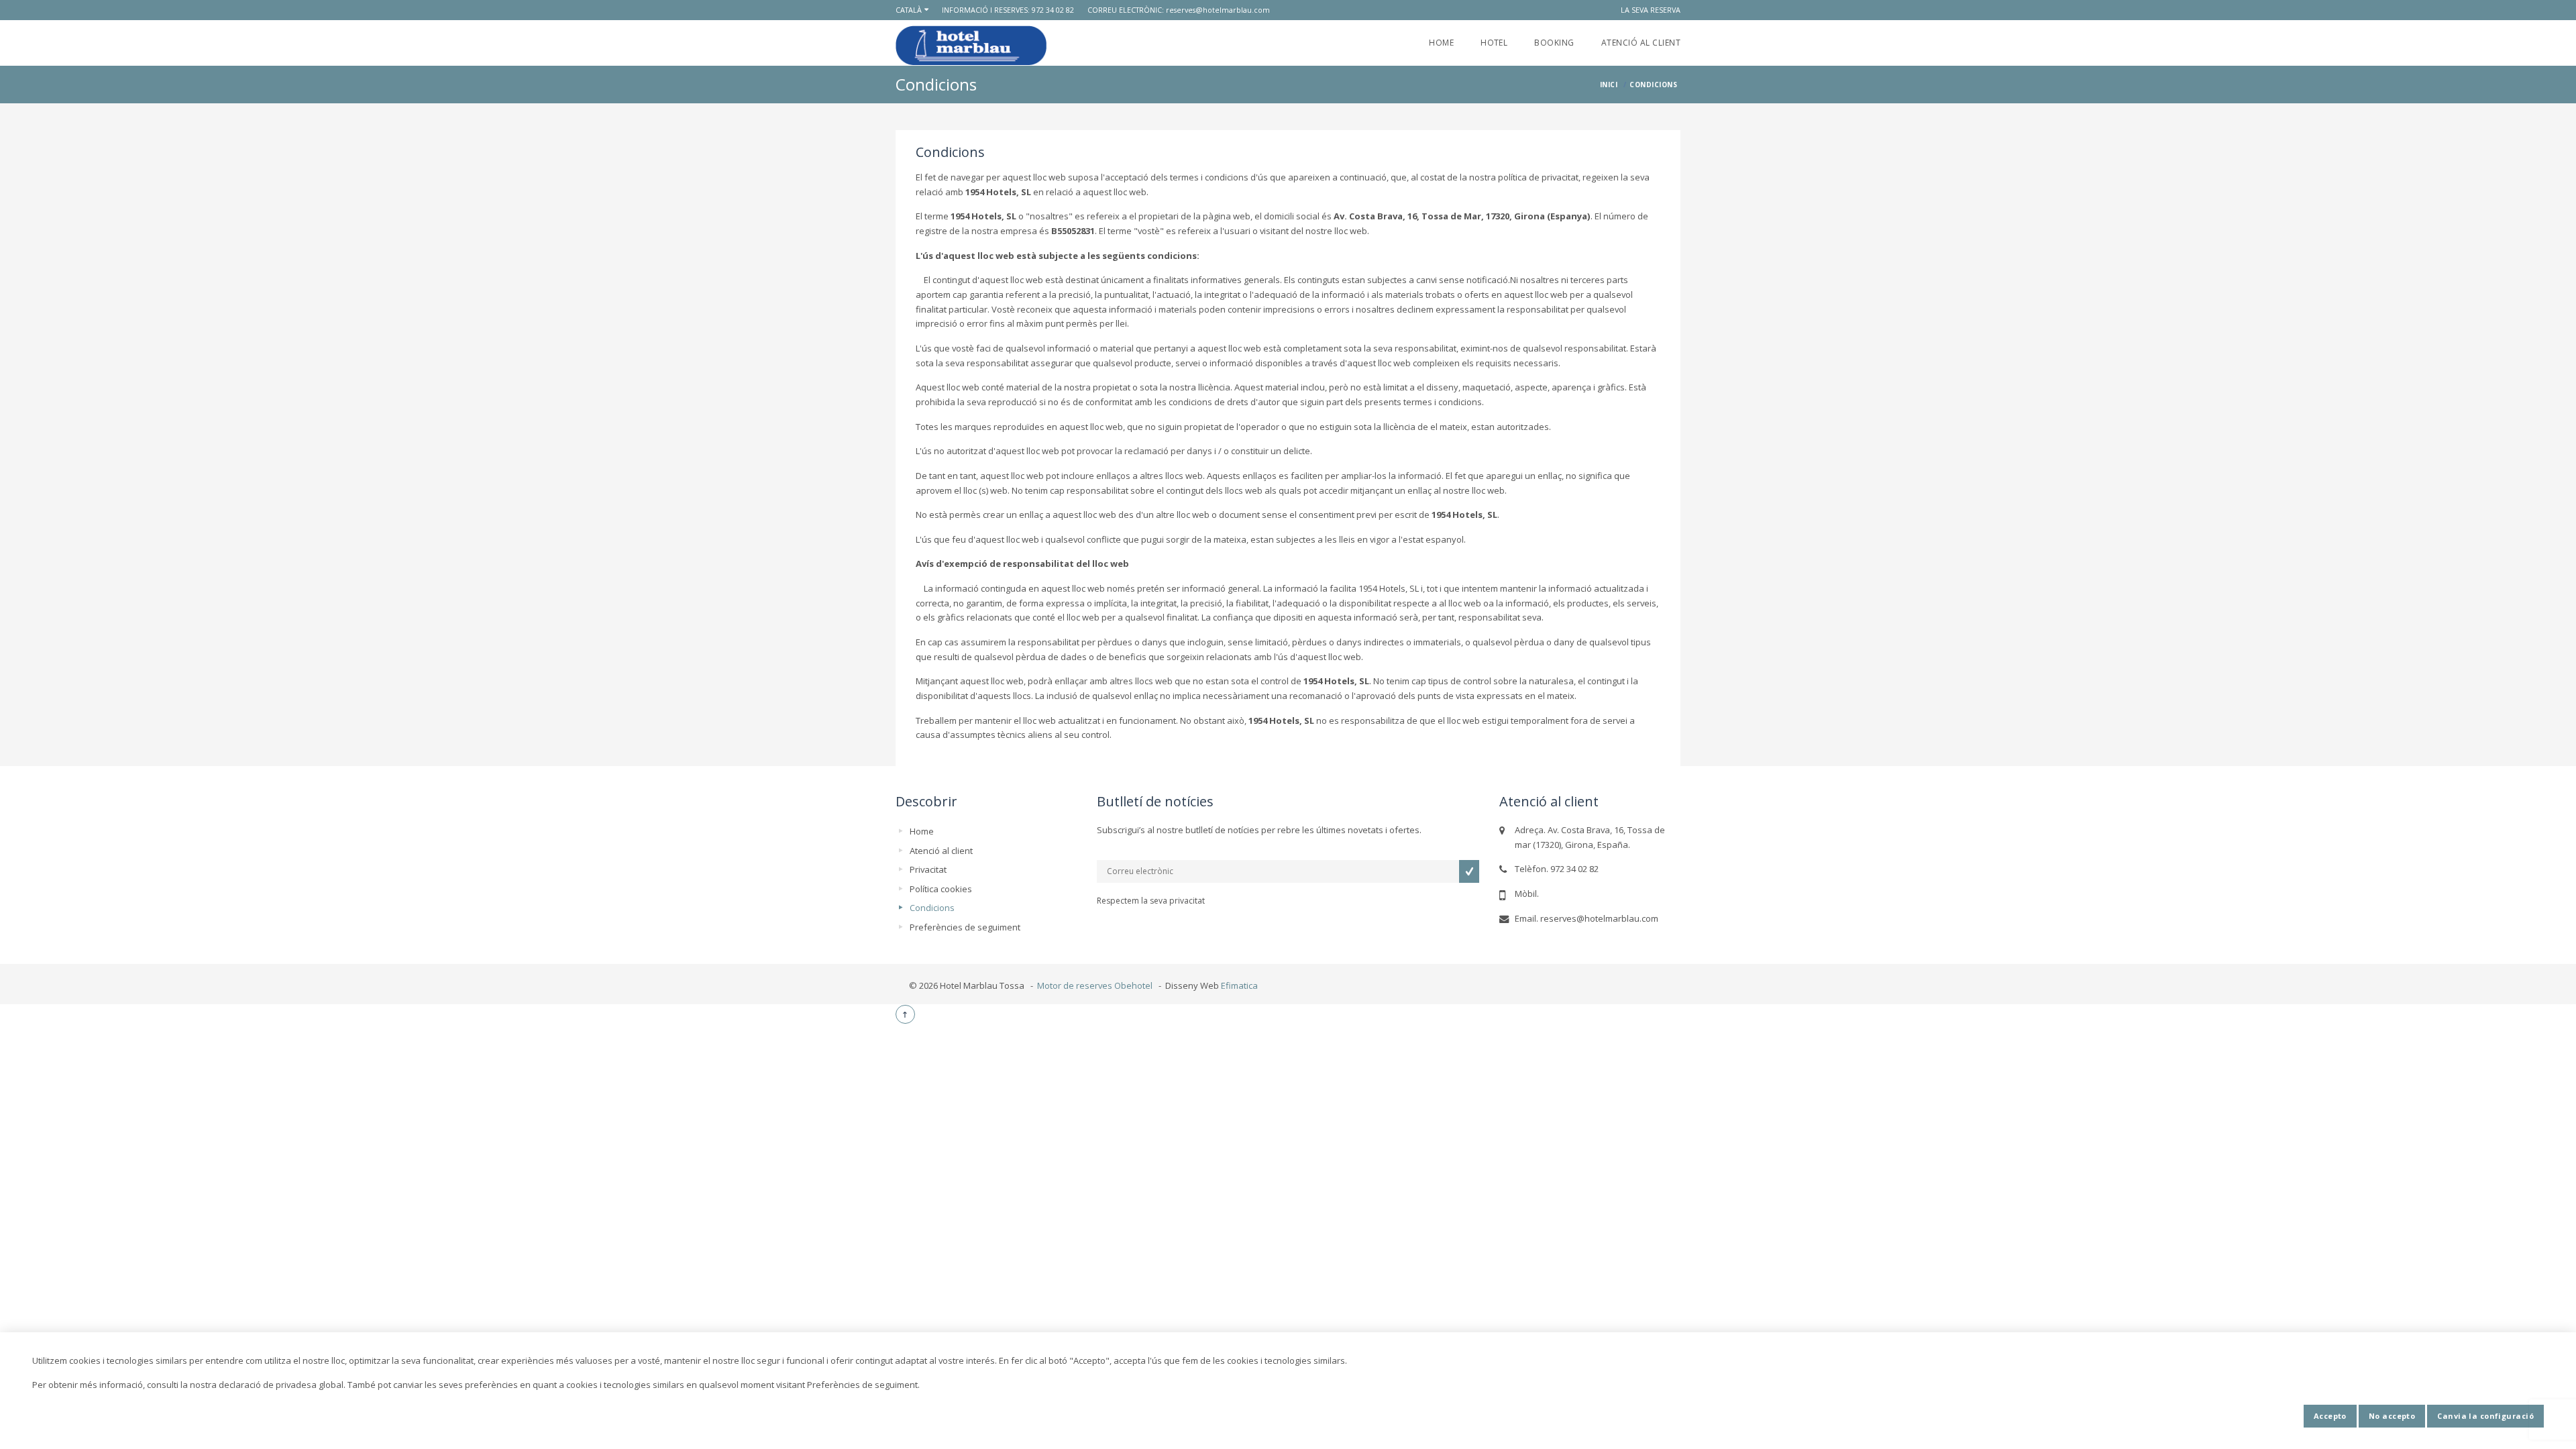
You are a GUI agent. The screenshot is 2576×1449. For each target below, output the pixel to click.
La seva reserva (1651, 10)
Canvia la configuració (2485, 1416)
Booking (1554, 43)
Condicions (932, 908)
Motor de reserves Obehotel (1095, 985)
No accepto (2392, 1416)
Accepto (2330, 1416)
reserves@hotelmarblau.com (1218, 10)
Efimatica (1239, 985)
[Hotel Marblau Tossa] (971, 45)
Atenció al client (1641, 43)
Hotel (1494, 43)
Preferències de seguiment (965, 927)
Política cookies (941, 889)
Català (909, 10)
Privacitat (928, 869)
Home (1441, 43)
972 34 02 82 (1053, 10)
